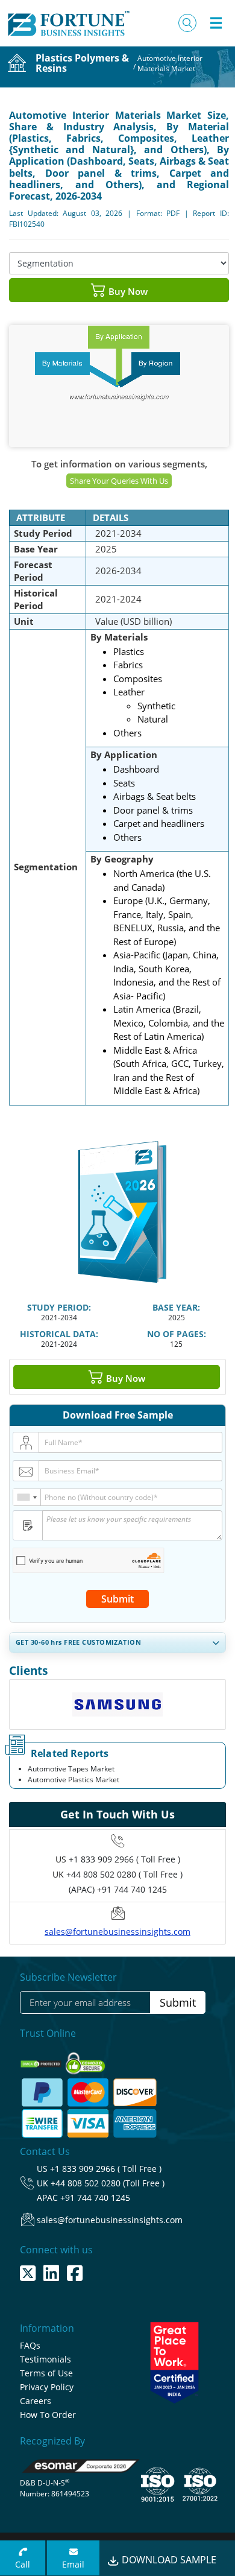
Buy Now (127, 291)
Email (73, 2564)
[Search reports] (187, 23)
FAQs (30, 2345)
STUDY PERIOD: (59, 1307)
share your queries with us (119, 481)
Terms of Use (46, 2373)
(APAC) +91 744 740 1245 (118, 1889)
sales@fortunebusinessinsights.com (117, 1932)
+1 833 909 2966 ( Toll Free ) (124, 1859)
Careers (36, 2401)
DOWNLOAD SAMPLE (168, 2560)
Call (23, 2564)
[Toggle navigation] (216, 23)
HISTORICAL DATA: (59, 1334)
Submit (117, 1599)
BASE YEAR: (176, 1307)
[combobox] (27, 1497)
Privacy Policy (47, 2387)
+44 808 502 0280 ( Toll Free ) (124, 1874)
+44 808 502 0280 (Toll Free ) (108, 2183)
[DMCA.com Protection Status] (42, 2060)
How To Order (48, 2415)
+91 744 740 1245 (95, 2198)
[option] (117, 1708)
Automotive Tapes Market (71, 1769)
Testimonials (45, 2359)
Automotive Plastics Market (74, 1780)
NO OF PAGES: (177, 1334)
